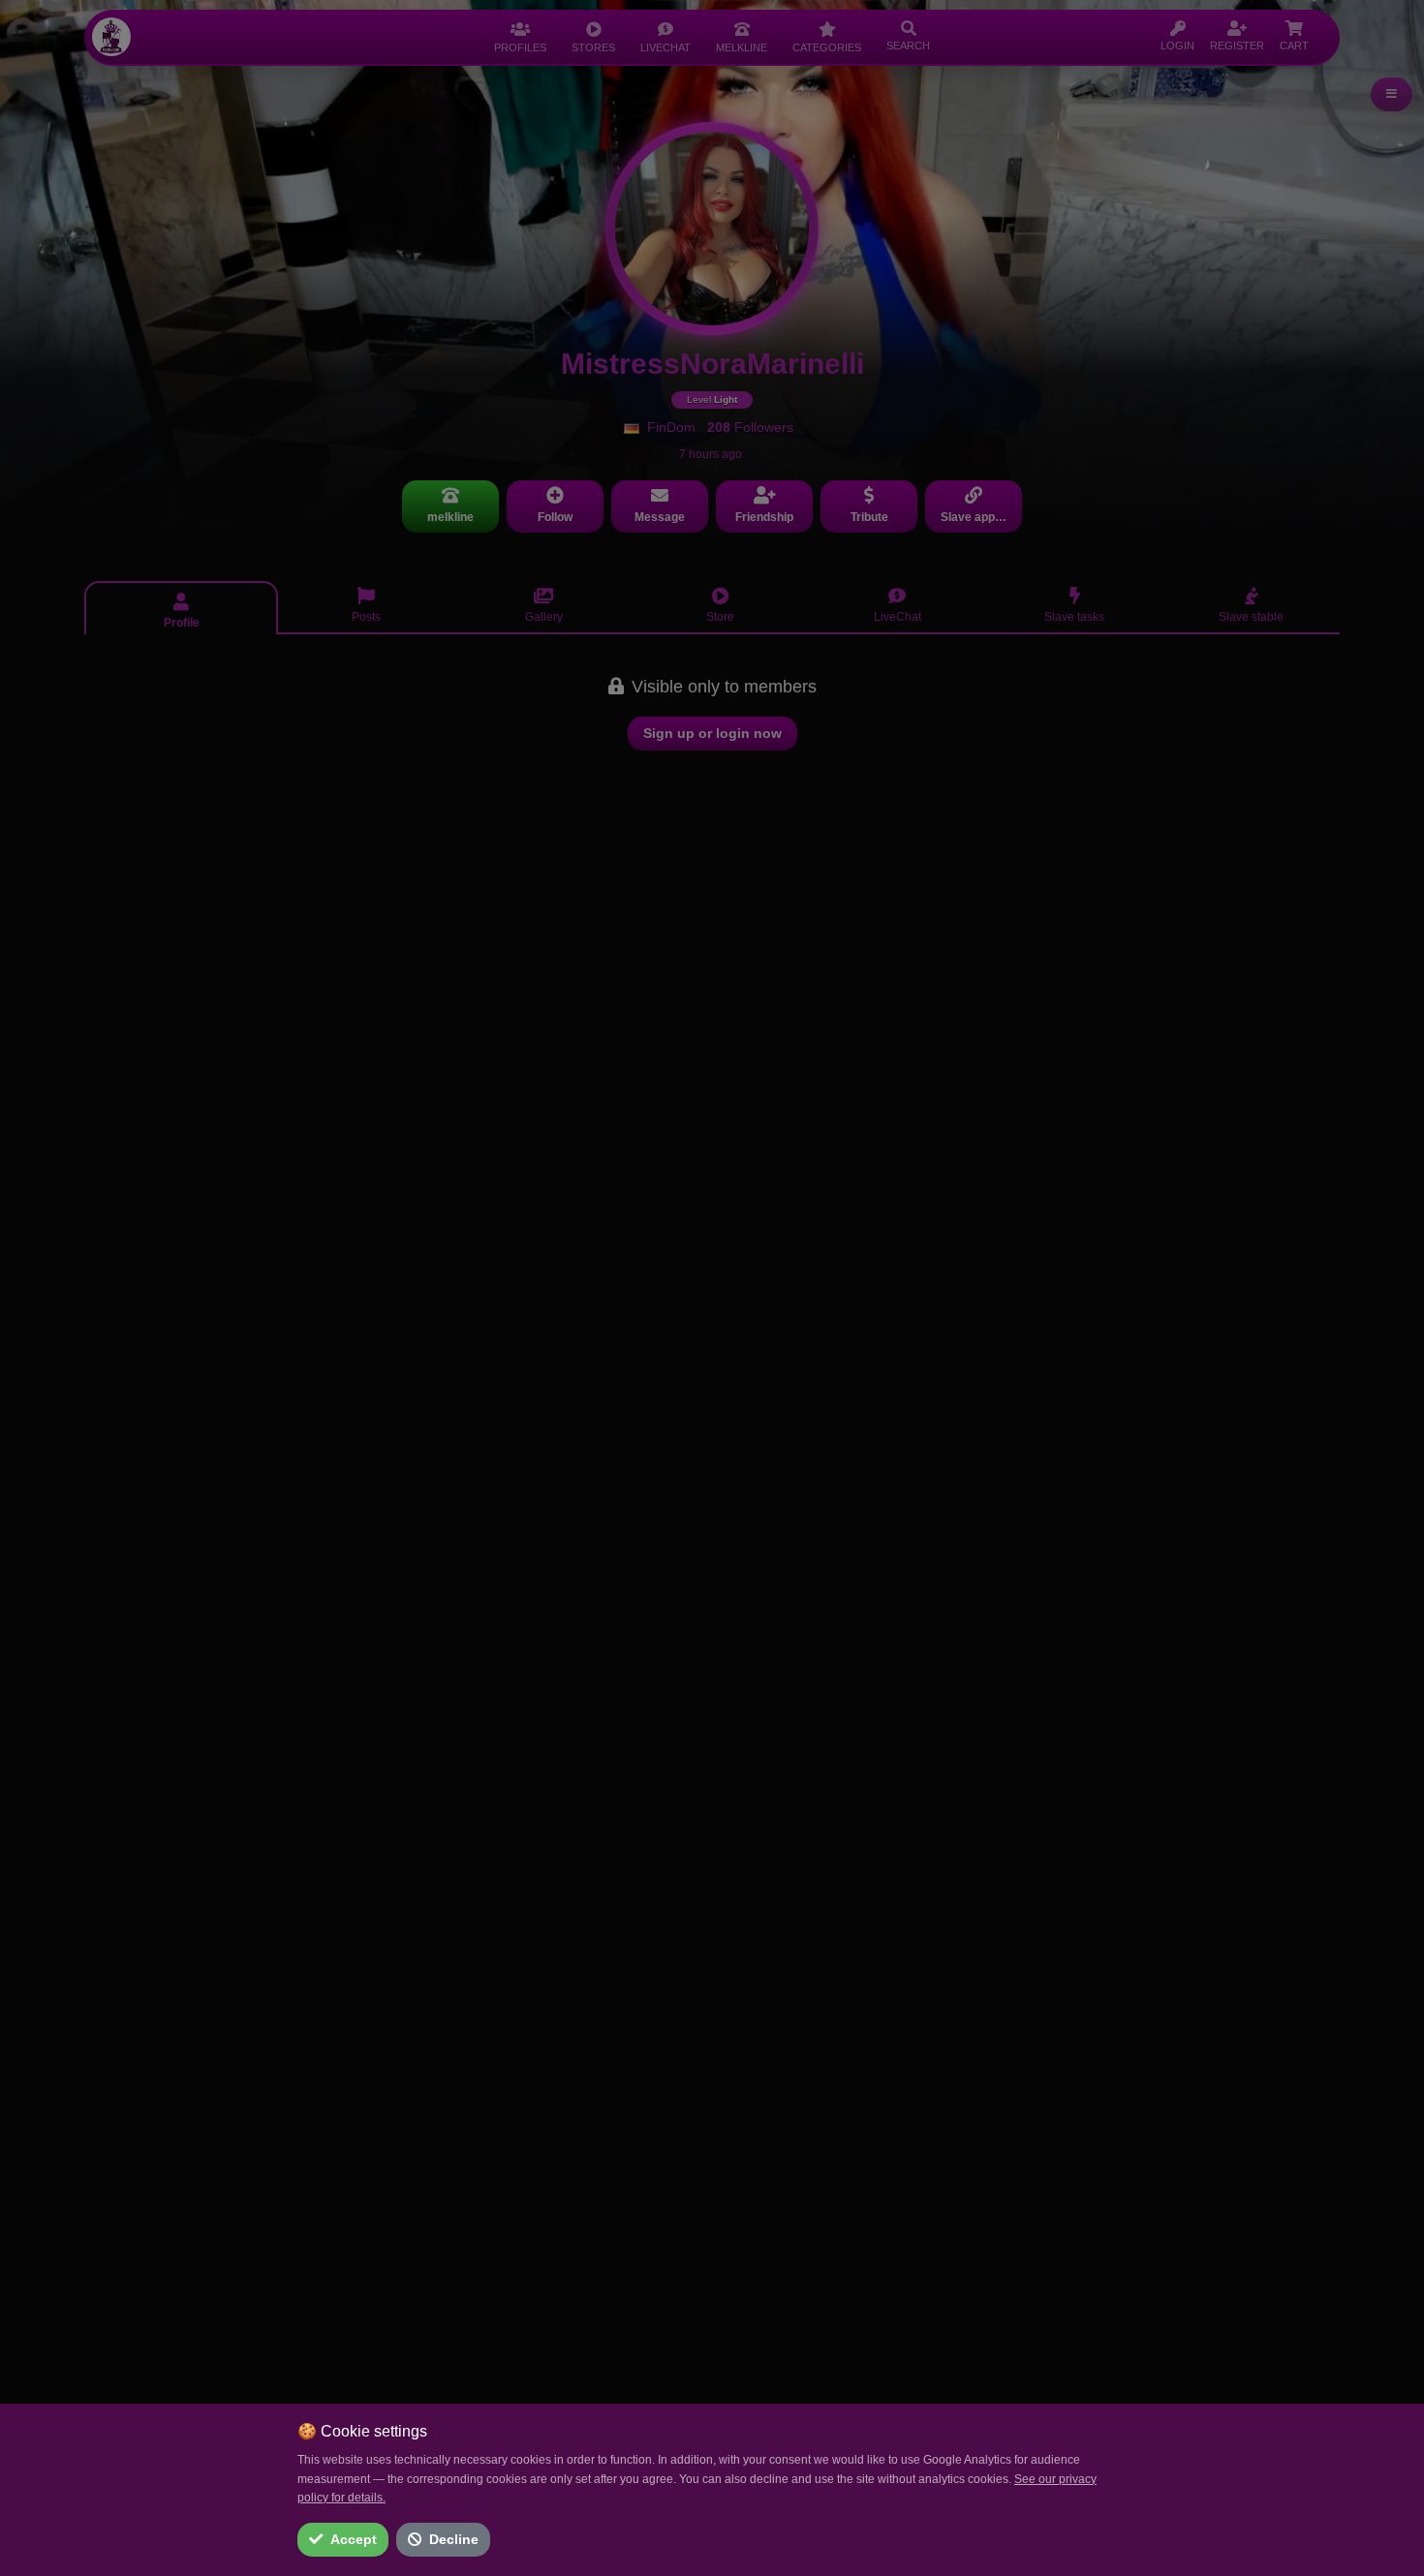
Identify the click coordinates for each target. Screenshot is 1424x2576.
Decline (454, 2539)
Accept (354, 2539)
